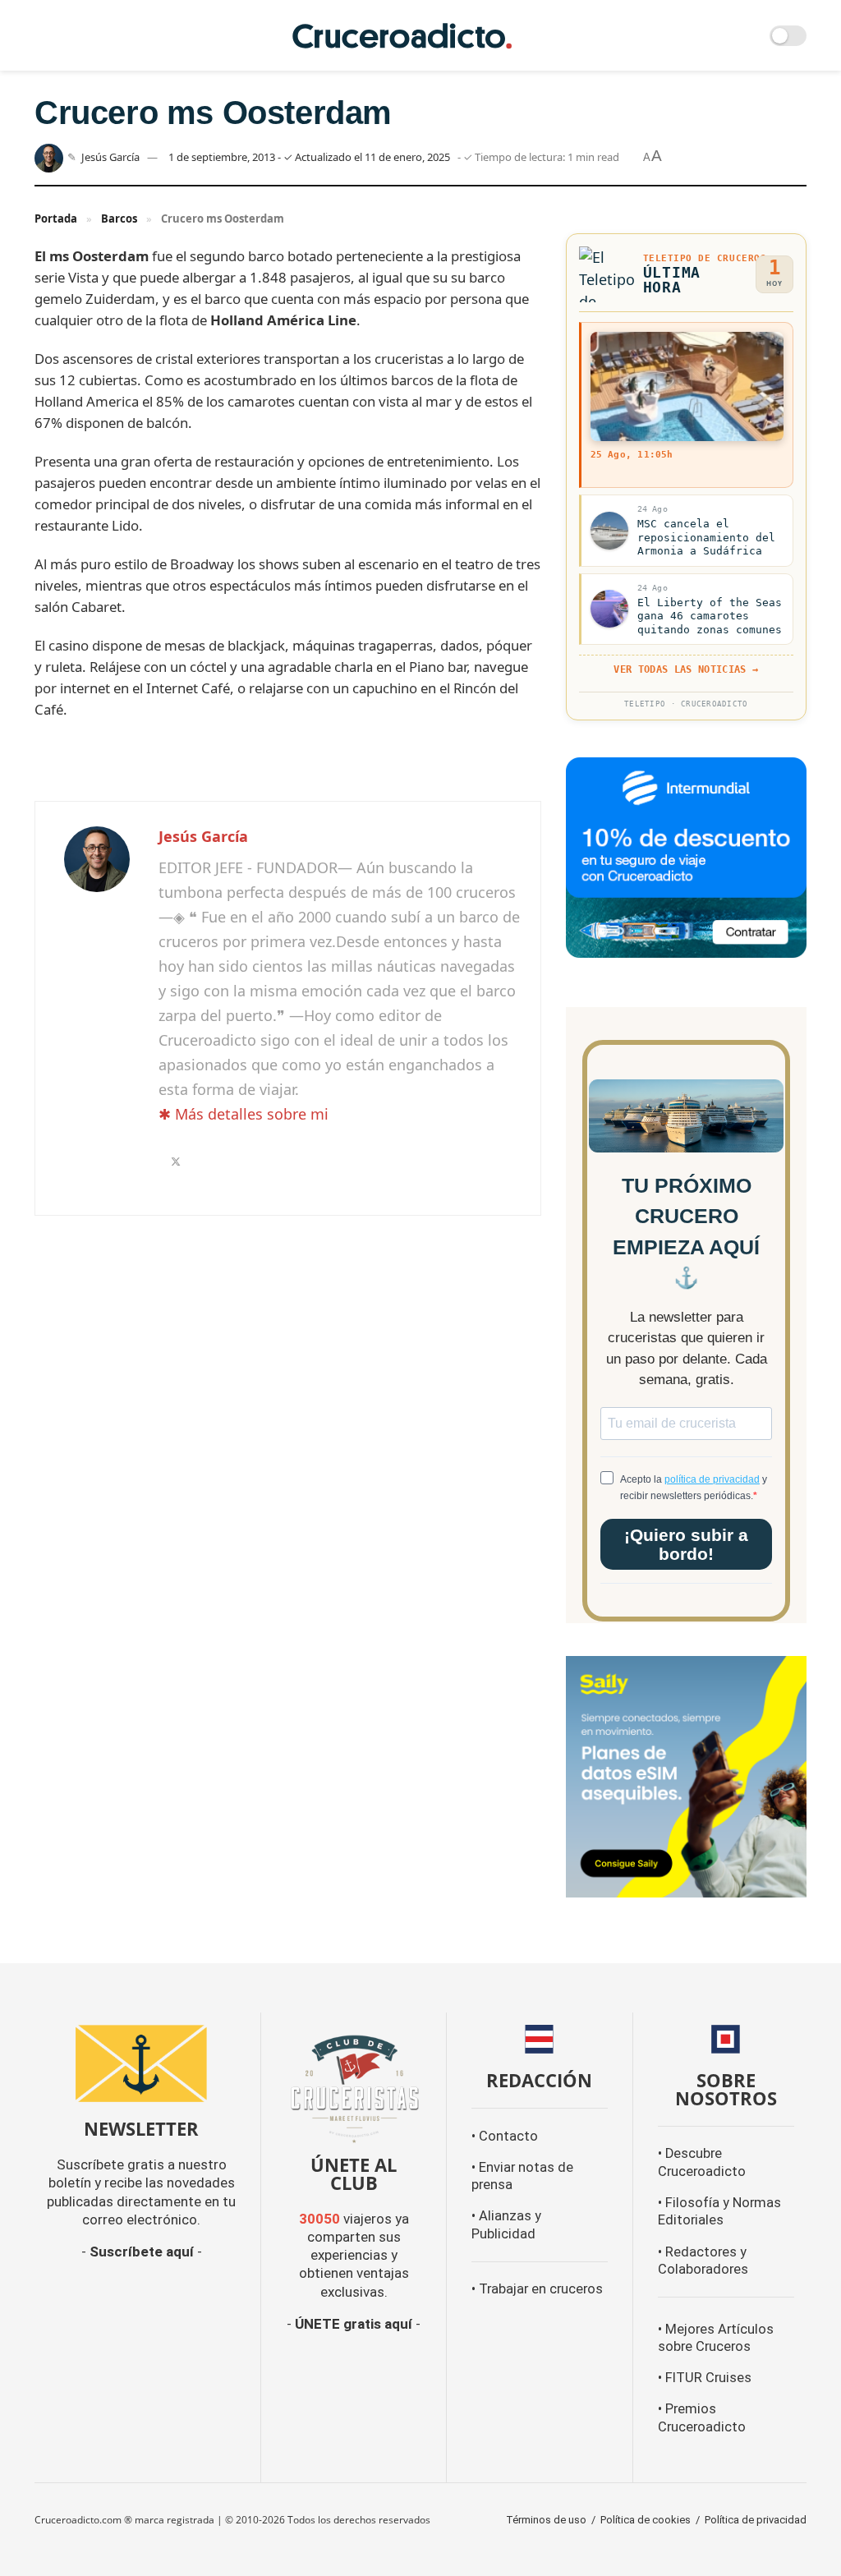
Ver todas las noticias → (686, 669)
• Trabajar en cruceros (537, 2289)
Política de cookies (646, 2520)
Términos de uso (546, 2520)
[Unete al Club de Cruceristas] (354, 2087)
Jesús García (110, 157)
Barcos (119, 218)
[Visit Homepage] (402, 36)
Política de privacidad (756, 2520)
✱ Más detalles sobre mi (244, 1114)
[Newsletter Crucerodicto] (141, 2063)
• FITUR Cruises (705, 2378)
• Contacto (505, 2136)
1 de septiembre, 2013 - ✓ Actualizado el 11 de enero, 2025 (309, 157)
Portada (56, 218)
